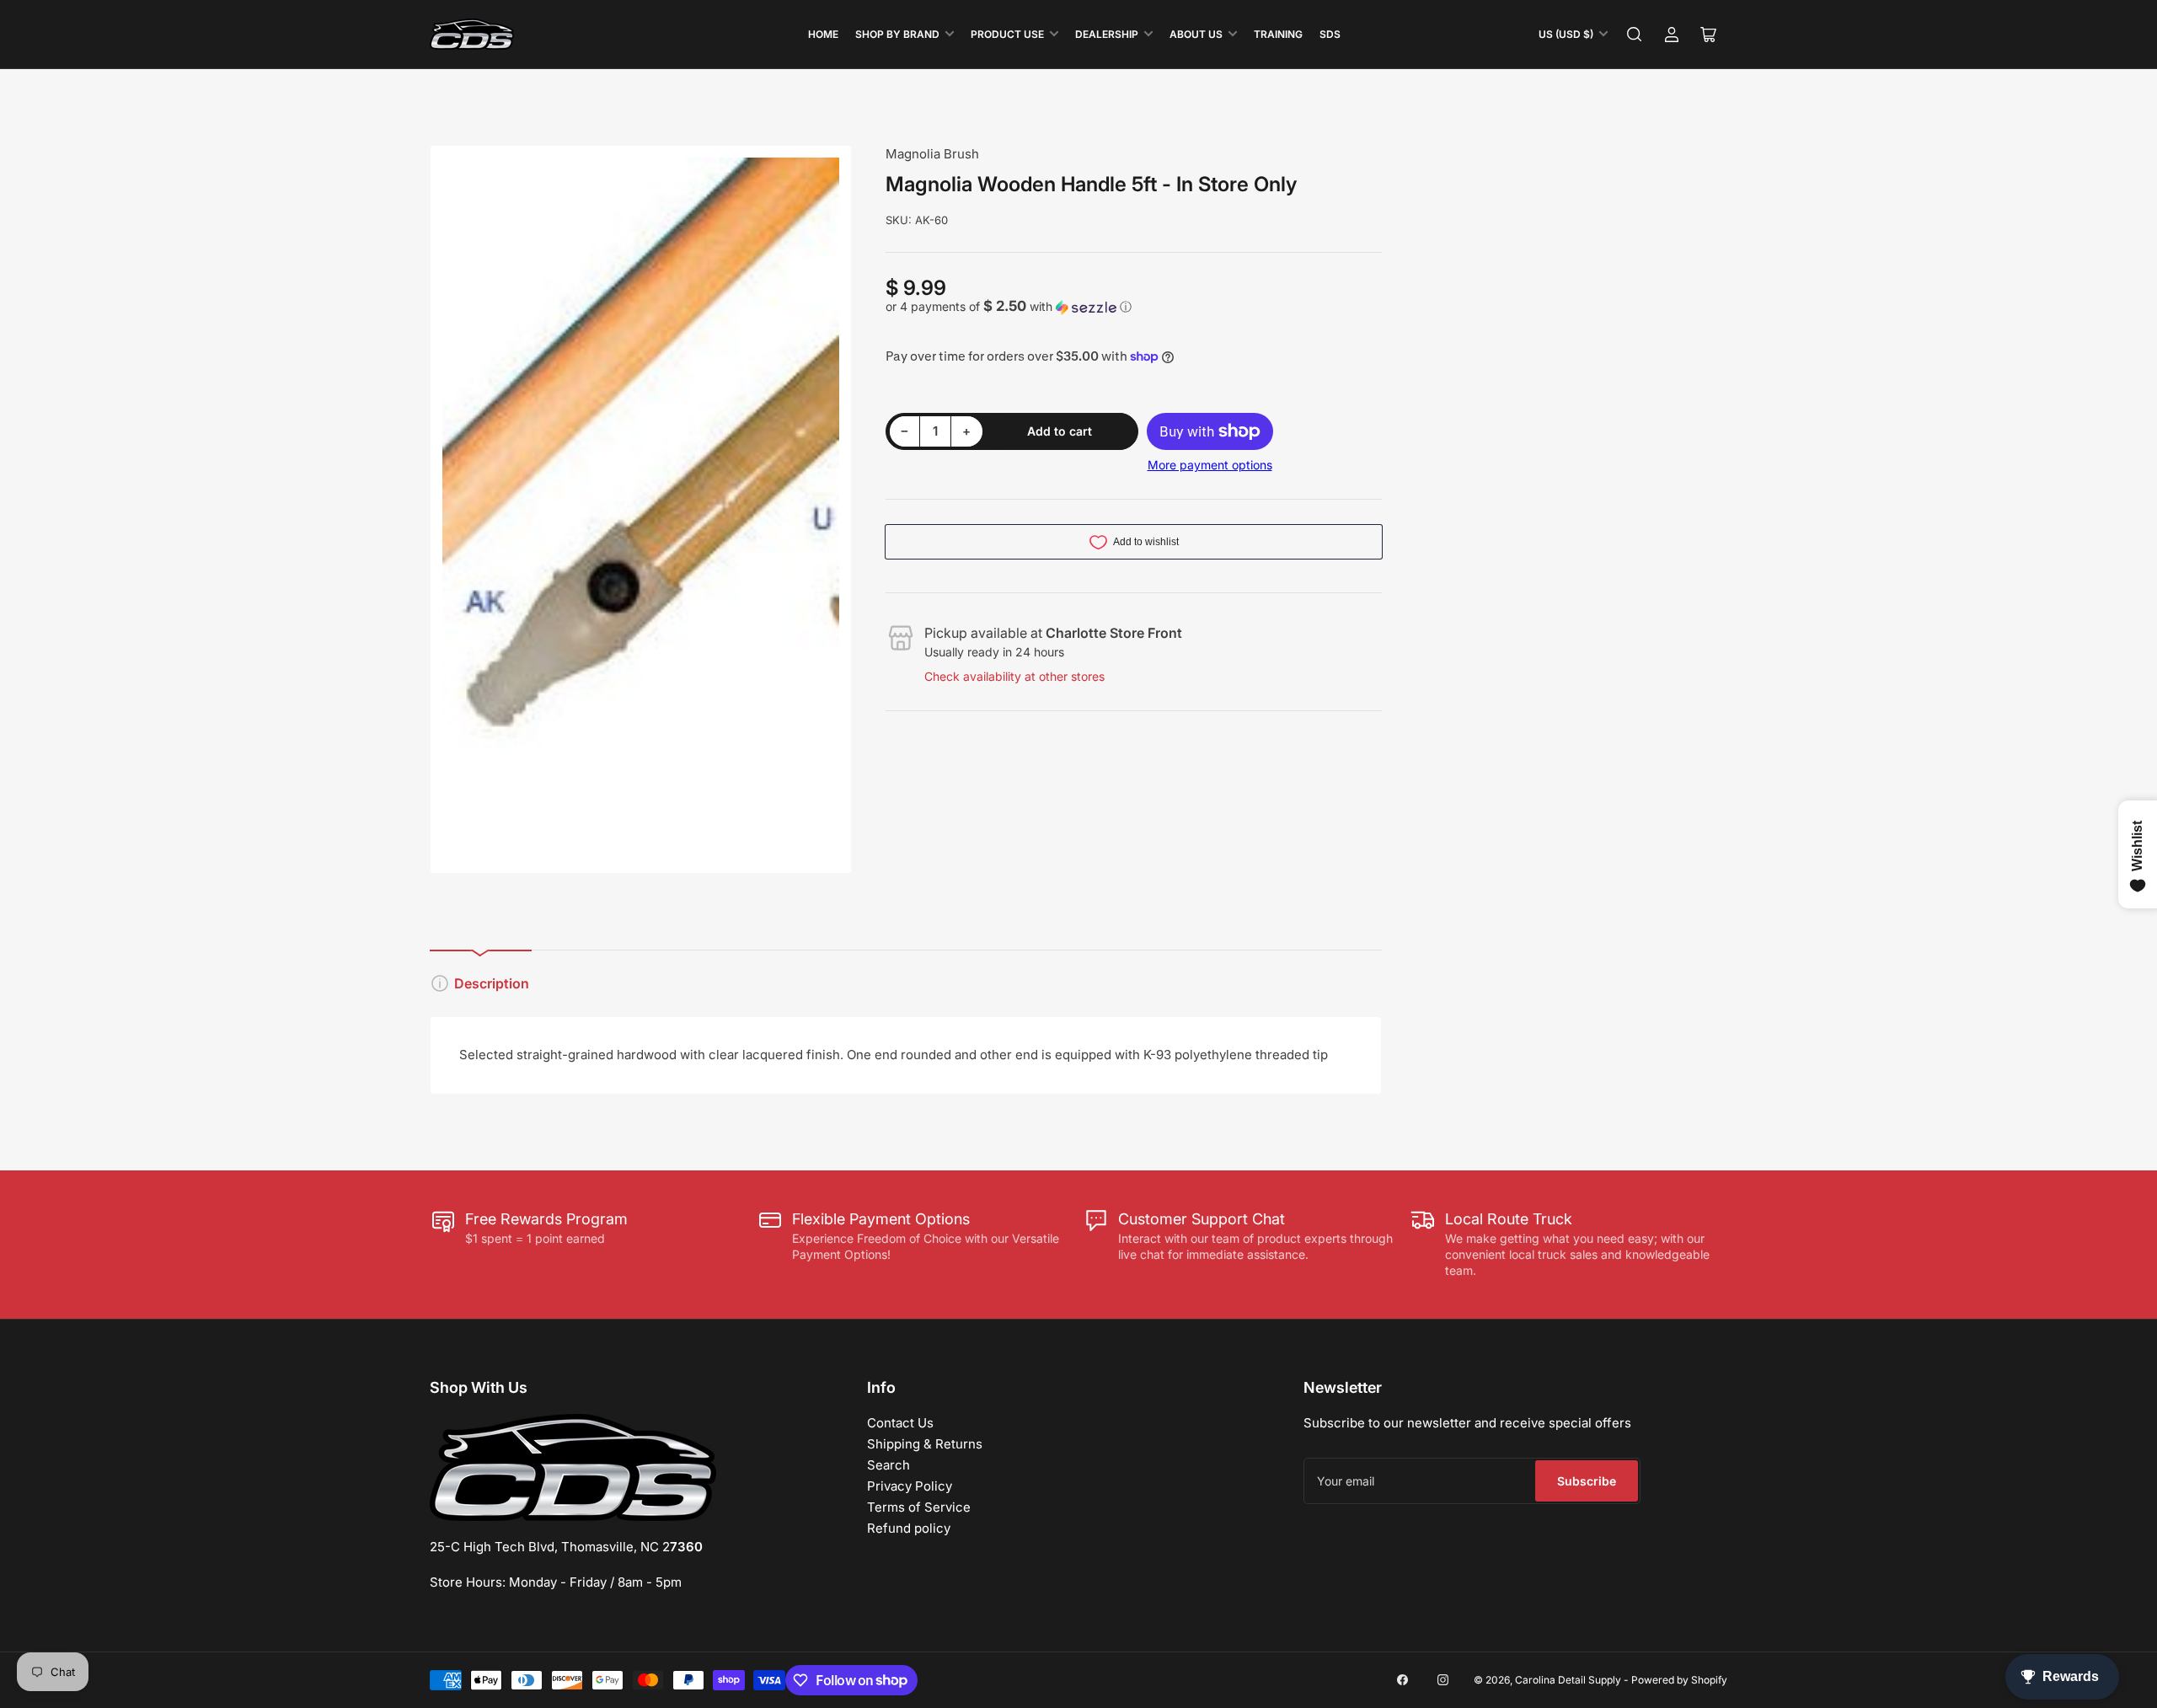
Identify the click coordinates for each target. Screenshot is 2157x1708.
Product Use (1007, 34)
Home (823, 34)
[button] (1134, 307)
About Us (1196, 34)
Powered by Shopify (1679, 1680)
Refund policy (909, 1528)
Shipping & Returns (925, 1444)
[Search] (1635, 35)
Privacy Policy (910, 1486)
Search (888, 1465)
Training (1278, 34)
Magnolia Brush (932, 154)
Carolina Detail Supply (1568, 1680)
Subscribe (1587, 1481)
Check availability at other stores (1014, 676)
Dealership (1107, 34)
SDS (1330, 34)
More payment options (1210, 465)
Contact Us (900, 1423)
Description (492, 983)
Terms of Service (919, 1507)
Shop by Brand (897, 34)
